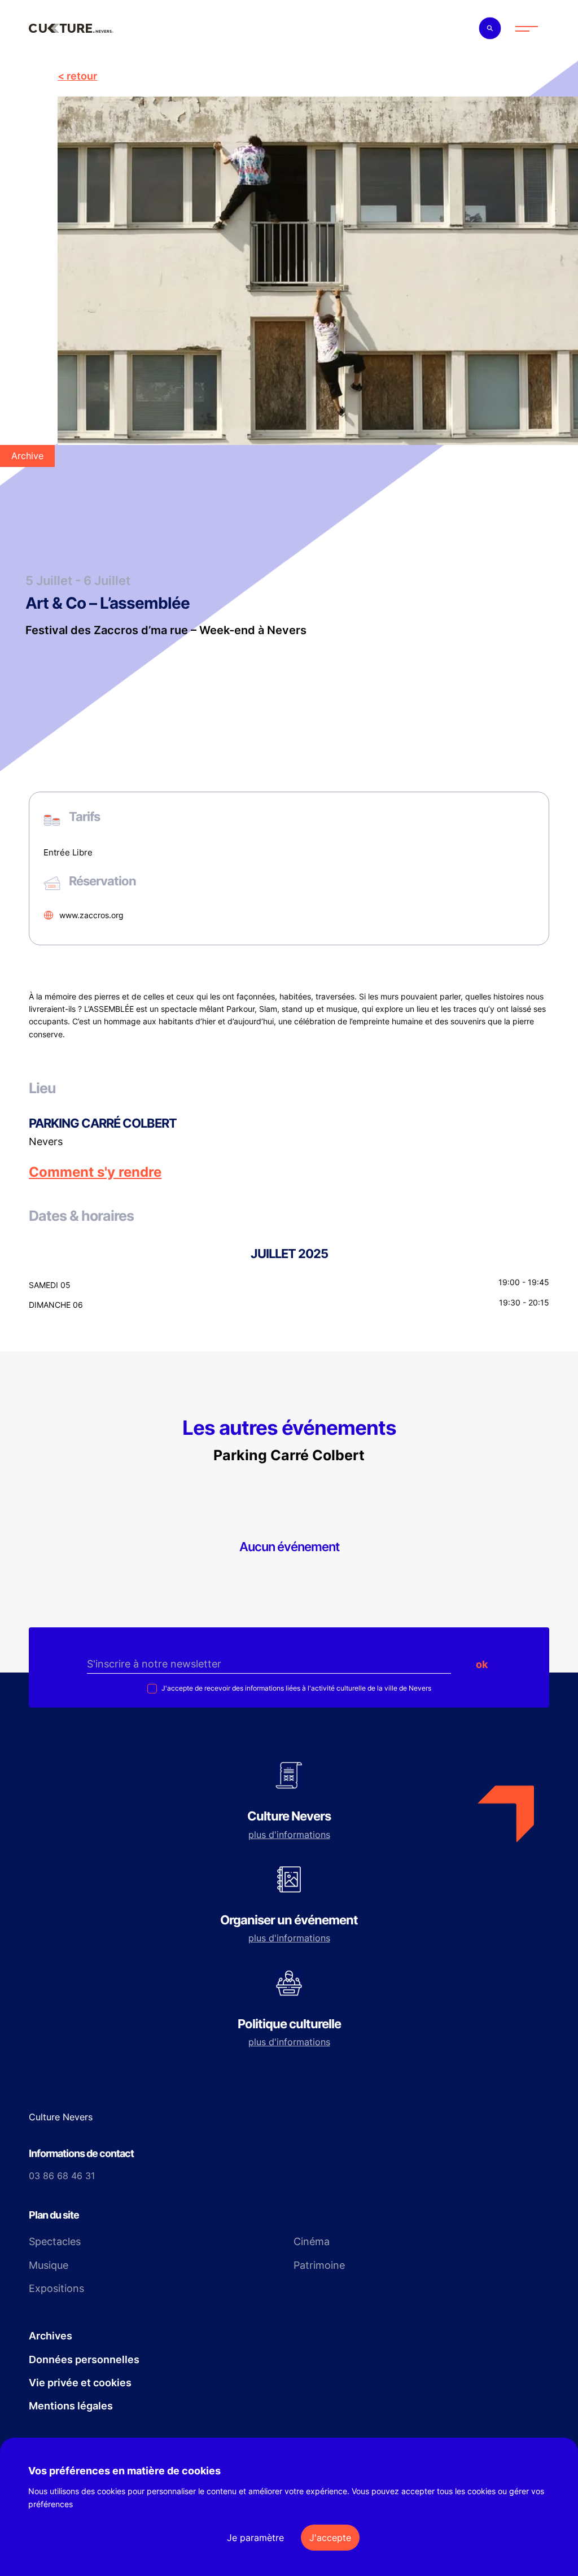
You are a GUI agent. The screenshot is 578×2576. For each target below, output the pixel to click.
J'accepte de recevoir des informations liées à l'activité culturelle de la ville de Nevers (295, 1688)
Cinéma (312, 2241)
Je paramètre (255, 2538)
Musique (49, 2265)
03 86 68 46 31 (62, 2176)
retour (82, 76)
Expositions (56, 2288)
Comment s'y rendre (95, 1172)
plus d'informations (289, 1835)
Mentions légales (71, 2406)
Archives (51, 2336)
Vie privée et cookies (80, 2383)
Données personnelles (84, 2359)
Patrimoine (319, 2265)
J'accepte (330, 2538)
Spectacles (55, 2241)
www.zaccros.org (91, 915)
